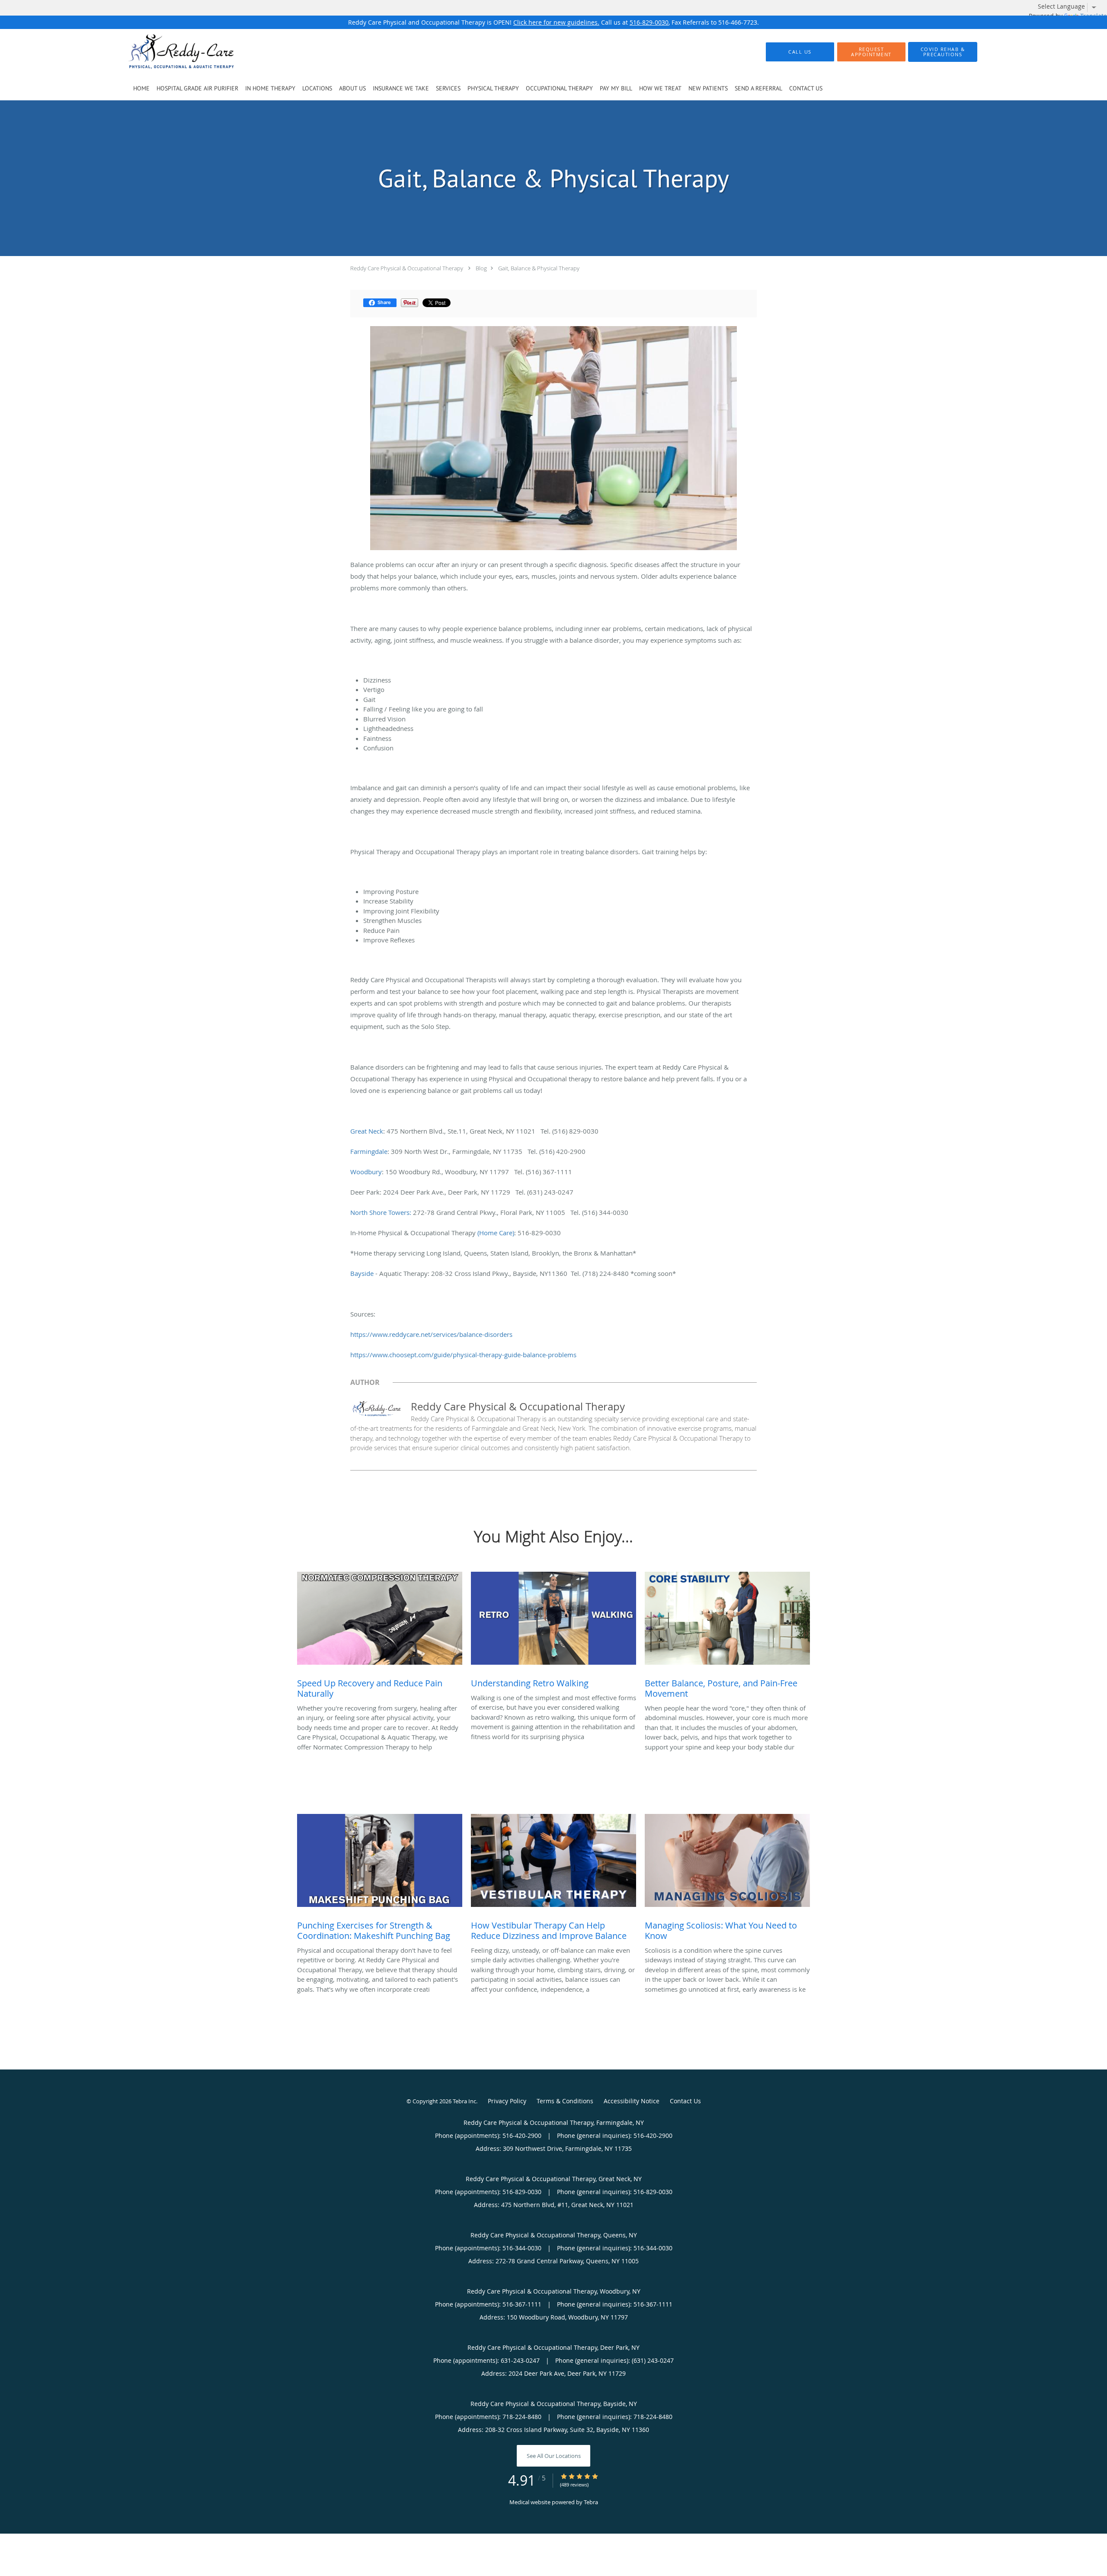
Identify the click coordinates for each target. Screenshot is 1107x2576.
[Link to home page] (168, 52)
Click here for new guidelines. (556, 22)
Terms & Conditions (565, 2101)
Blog (481, 268)
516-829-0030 (649, 22)
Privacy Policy (507, 2101)
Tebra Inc (464, 2101)
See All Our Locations (554, 2456)
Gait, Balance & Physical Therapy (539, 268)
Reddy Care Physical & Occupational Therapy (407, 268)
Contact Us (685, 2101)
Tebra (591, 2502)
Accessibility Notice (632, 2101)
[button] (871, 52)
